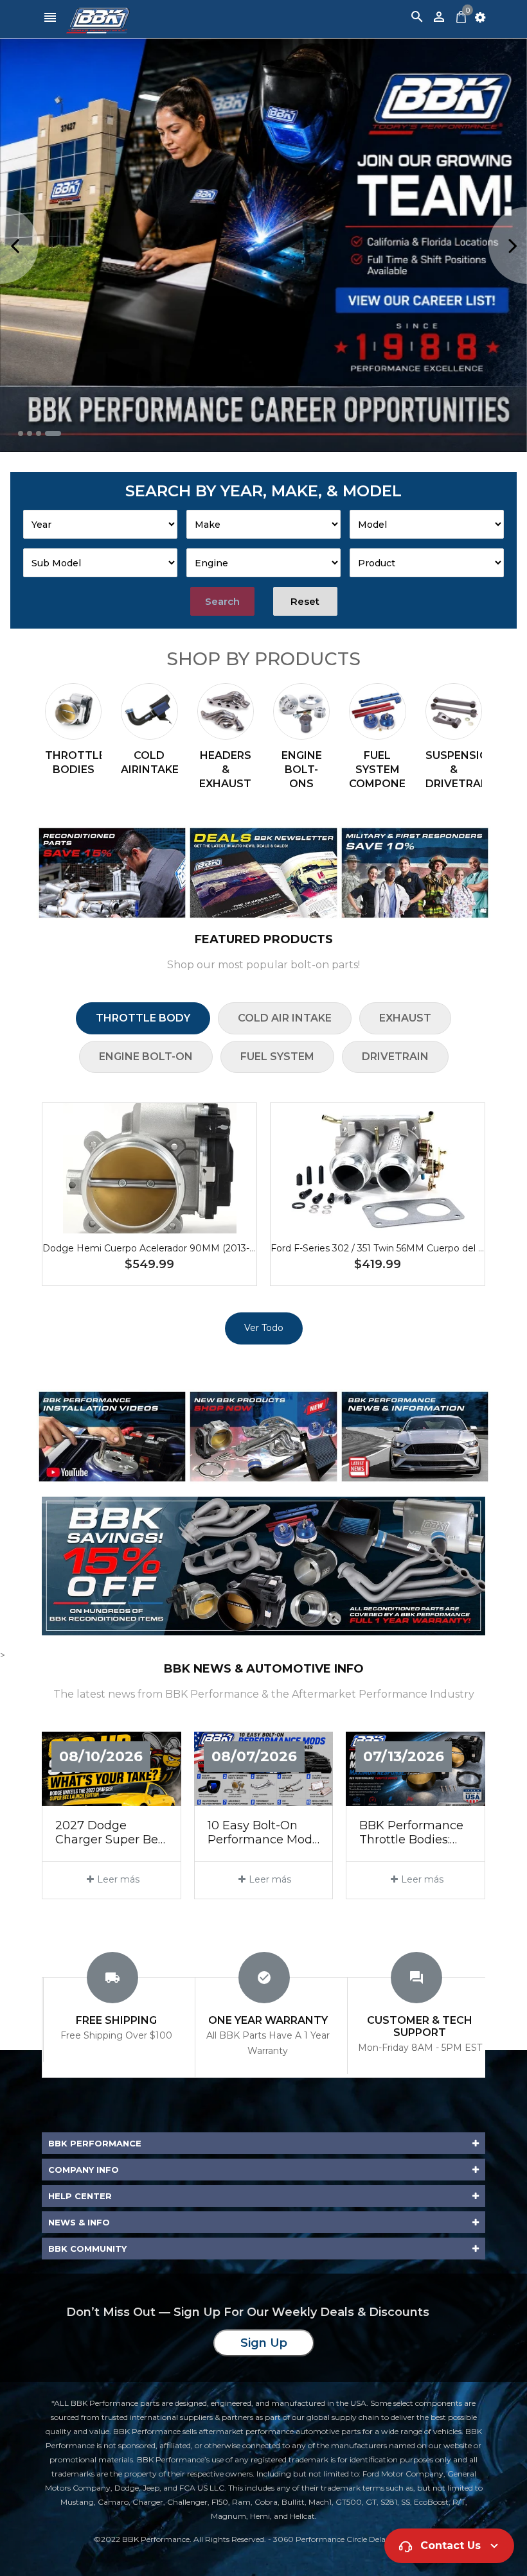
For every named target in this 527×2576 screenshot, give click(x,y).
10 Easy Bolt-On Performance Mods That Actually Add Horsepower (263, 1833)
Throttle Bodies (73, 762)
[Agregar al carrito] (169, 1209)
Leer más (118, 1879)
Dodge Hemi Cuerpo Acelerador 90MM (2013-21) (152, 1248)
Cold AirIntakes (149, 762)
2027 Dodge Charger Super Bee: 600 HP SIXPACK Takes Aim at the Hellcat (111, 1833)
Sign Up (264, 2343)
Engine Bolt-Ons (302, 770)
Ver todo (264, 1328)
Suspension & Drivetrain (454, 770)
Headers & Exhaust (225, 770)
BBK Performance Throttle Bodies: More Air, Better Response (411, 1833)
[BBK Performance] (112, 873)
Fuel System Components (377, 770)
